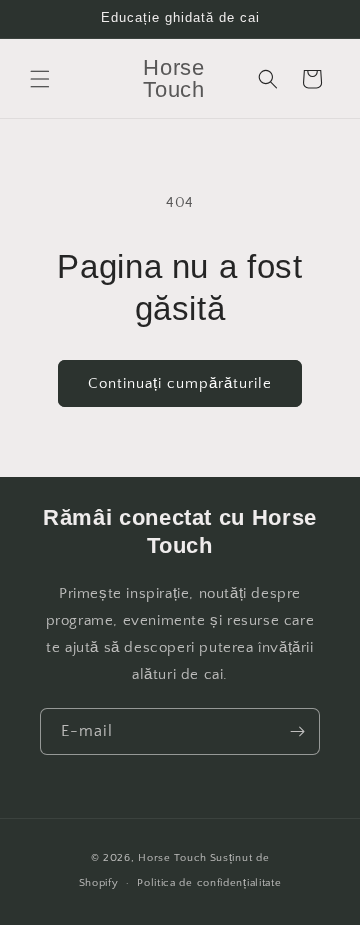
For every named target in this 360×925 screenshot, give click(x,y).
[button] (40, 79)
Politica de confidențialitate (209, 883)
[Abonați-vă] (297, 731)
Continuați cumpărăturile (180, 383)
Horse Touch (172, 858)
